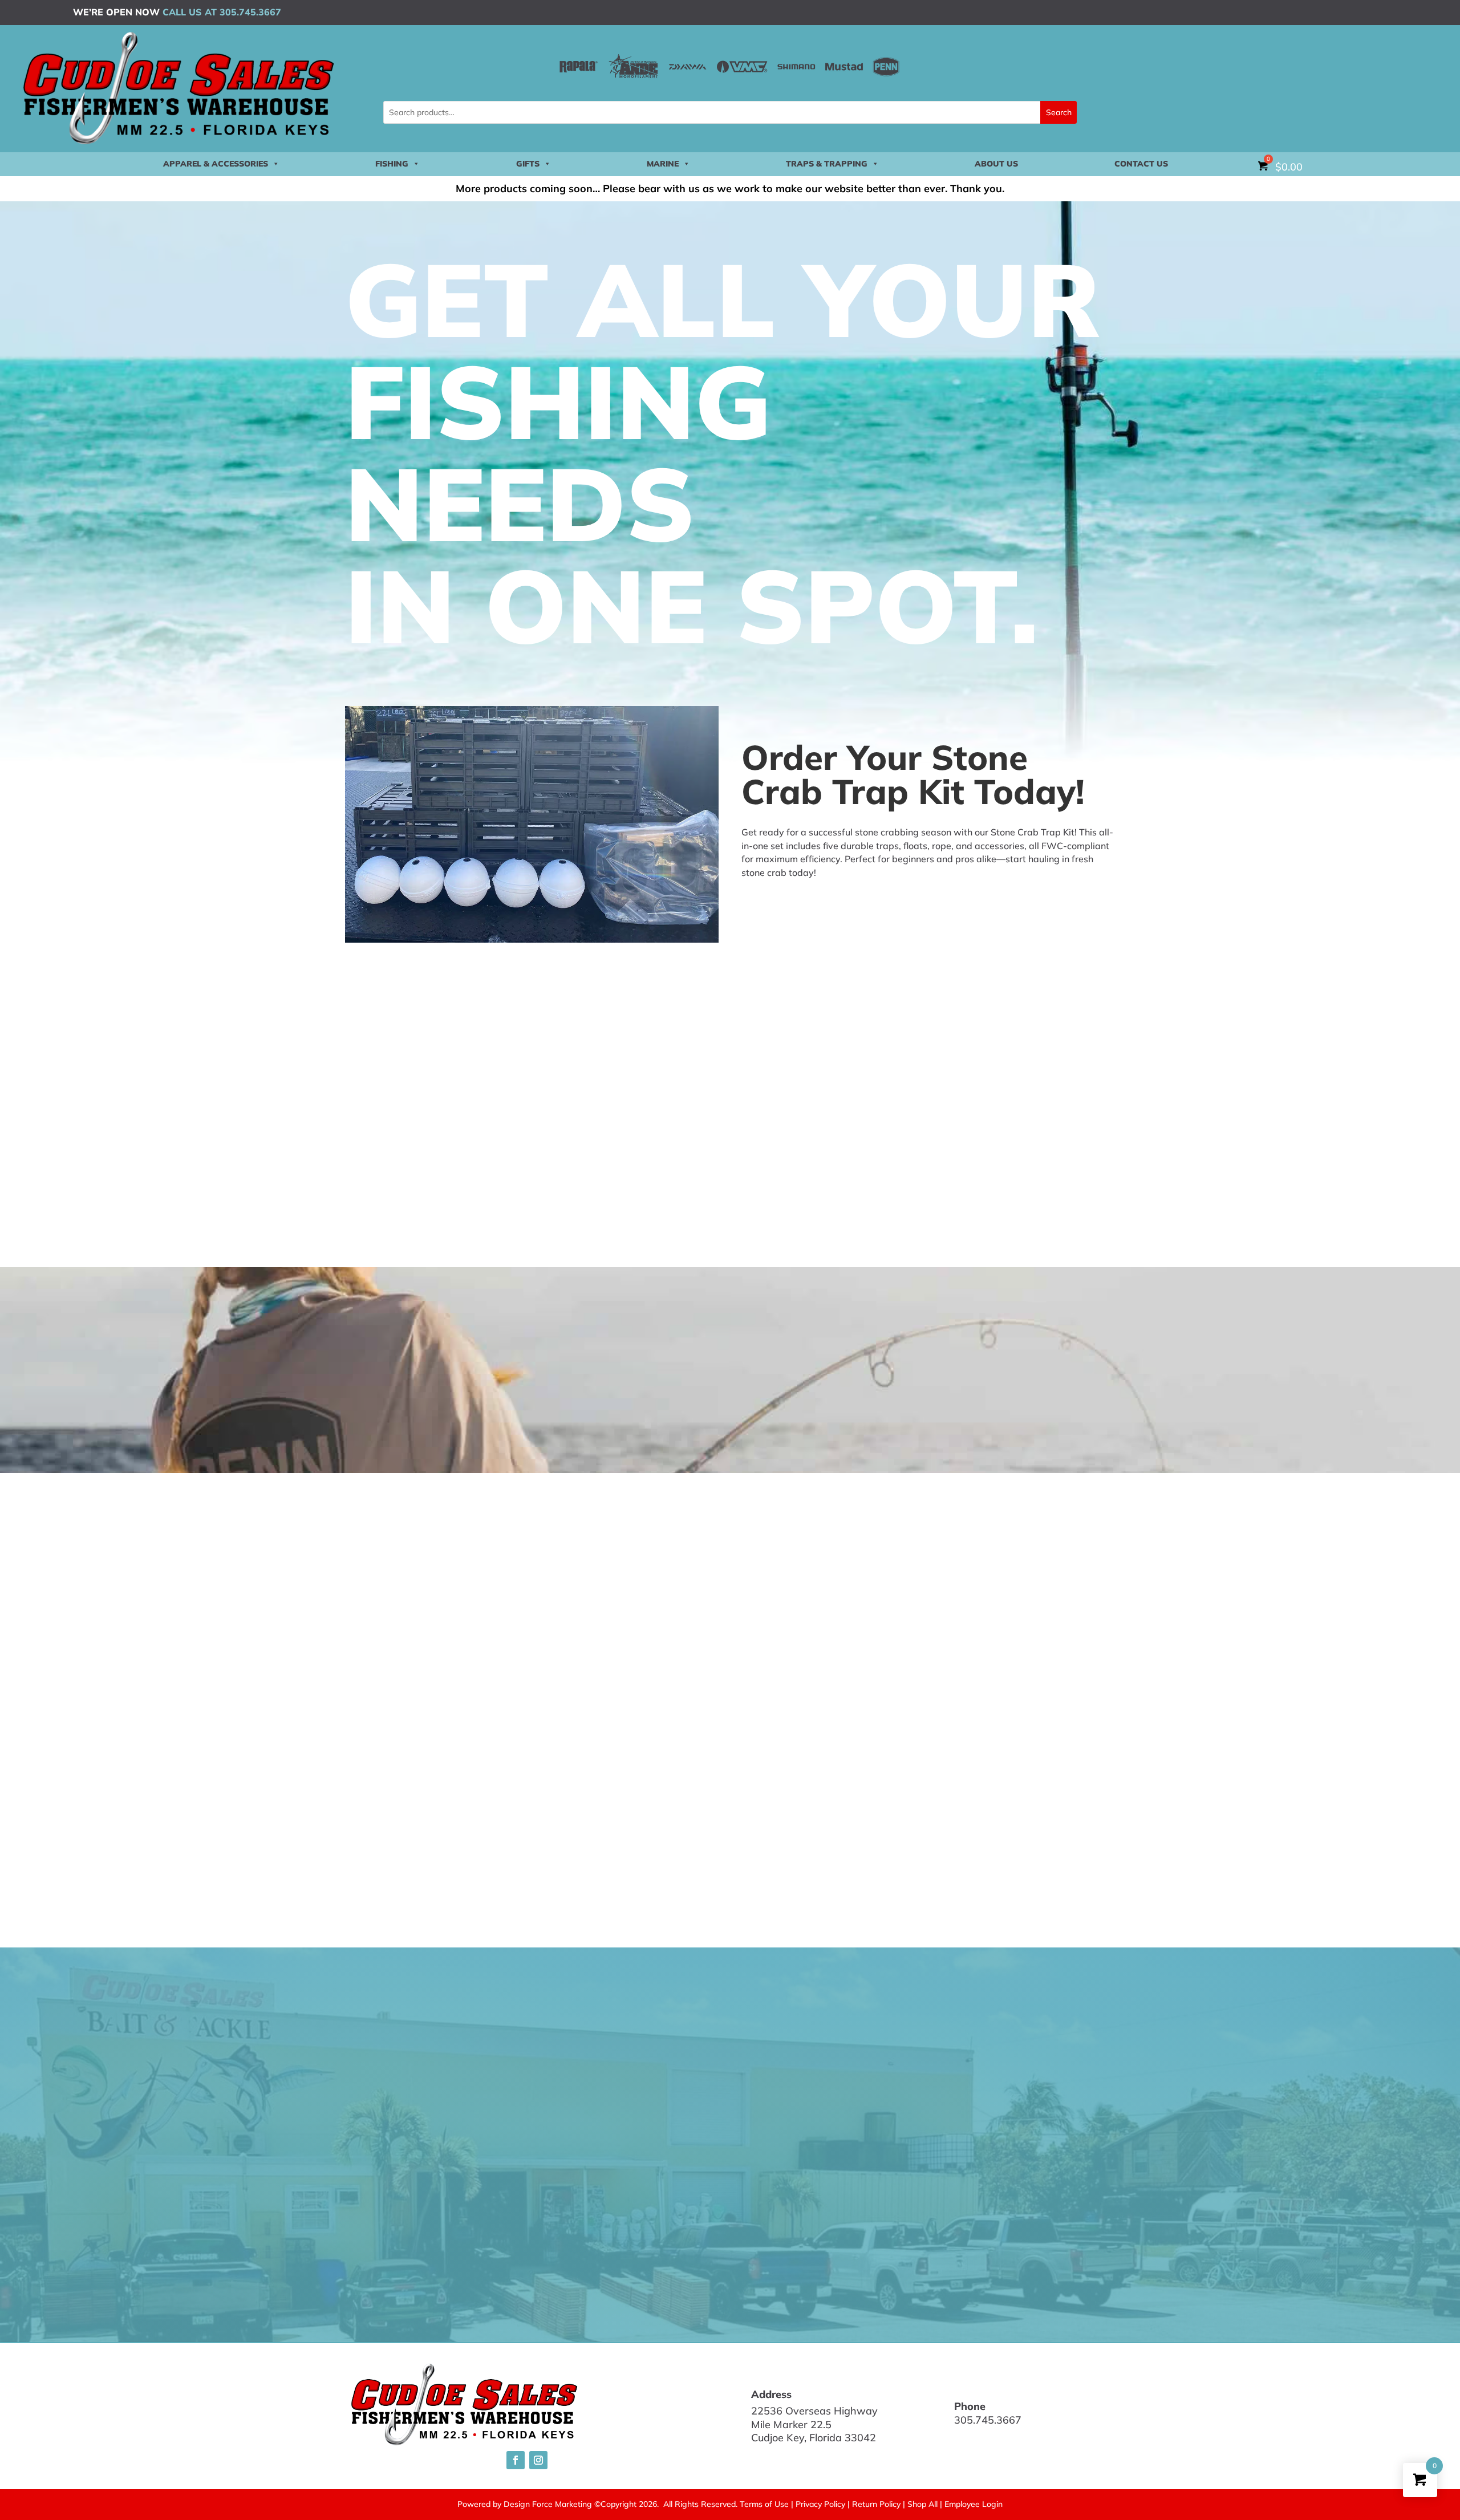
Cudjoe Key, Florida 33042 (814, 2438)
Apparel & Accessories (216, 164)
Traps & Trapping (827, 164)
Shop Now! (775, 903)
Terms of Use (764, 2504)
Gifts (528, 164)
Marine (663, 164)
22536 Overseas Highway (814, 2411)
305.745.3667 (988, 2420)
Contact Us (1141, 164)
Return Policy (876, 2504)
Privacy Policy (820, 2504)
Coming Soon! (791, 1415)
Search (1059, 112)
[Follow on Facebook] (516, 2460)
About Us (996, 164)
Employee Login (974, 2504)
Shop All (922, 2504)
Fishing (392, 164)
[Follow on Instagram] (538, 2460)
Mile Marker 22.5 (791, 2424)
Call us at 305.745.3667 (222, 12)
